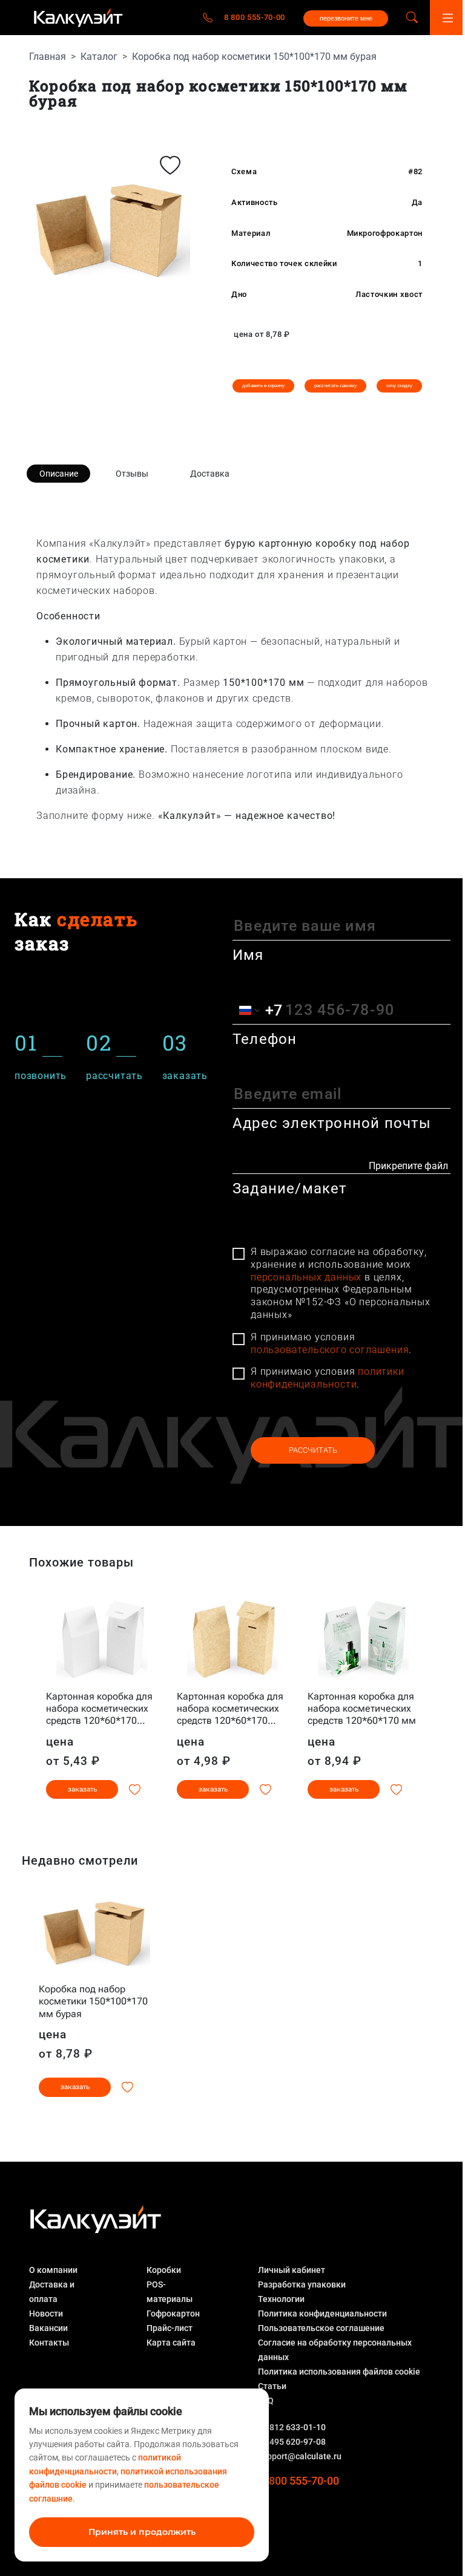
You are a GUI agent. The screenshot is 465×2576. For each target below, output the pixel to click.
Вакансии (48, 2328)
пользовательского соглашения (330, 1350)
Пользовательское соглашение (321, 2328)
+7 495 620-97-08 (292, 2442)
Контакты (49, 2343)
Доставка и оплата (52, 2292)
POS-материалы (170, 2292)
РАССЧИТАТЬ (313, 1450)
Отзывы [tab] (132, 474)
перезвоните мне (346, 18)
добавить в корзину (263, 386)
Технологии (281, 2299)
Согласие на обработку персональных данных (335, 2350)
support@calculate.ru (300, 2456)
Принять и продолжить (142, 2532)
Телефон (265, 1039)
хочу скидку (399, 386)
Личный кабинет (292, 2270)
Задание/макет (290, 1189)
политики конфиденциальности (328, 1378)
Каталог (99, 57)
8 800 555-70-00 (255, 17)
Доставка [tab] (210, 474)
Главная (48, 57)
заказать (82, 1789)
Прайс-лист (170, 2328)
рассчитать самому (335, 386)
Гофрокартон (173, 2314)
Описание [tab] (59, 474)
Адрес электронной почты (332, 1123)
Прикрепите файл (408, 1166)
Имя (248, 955)
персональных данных (306, 1277)
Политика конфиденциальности (322, 2314)
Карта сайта (171, 2343)
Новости (46, 2314)
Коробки (164, 2270)
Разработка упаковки (302, 2284)
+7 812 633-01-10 (292, 2427)
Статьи (272, 2386)
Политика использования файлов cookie (339, 2372)
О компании (53, 2270)
